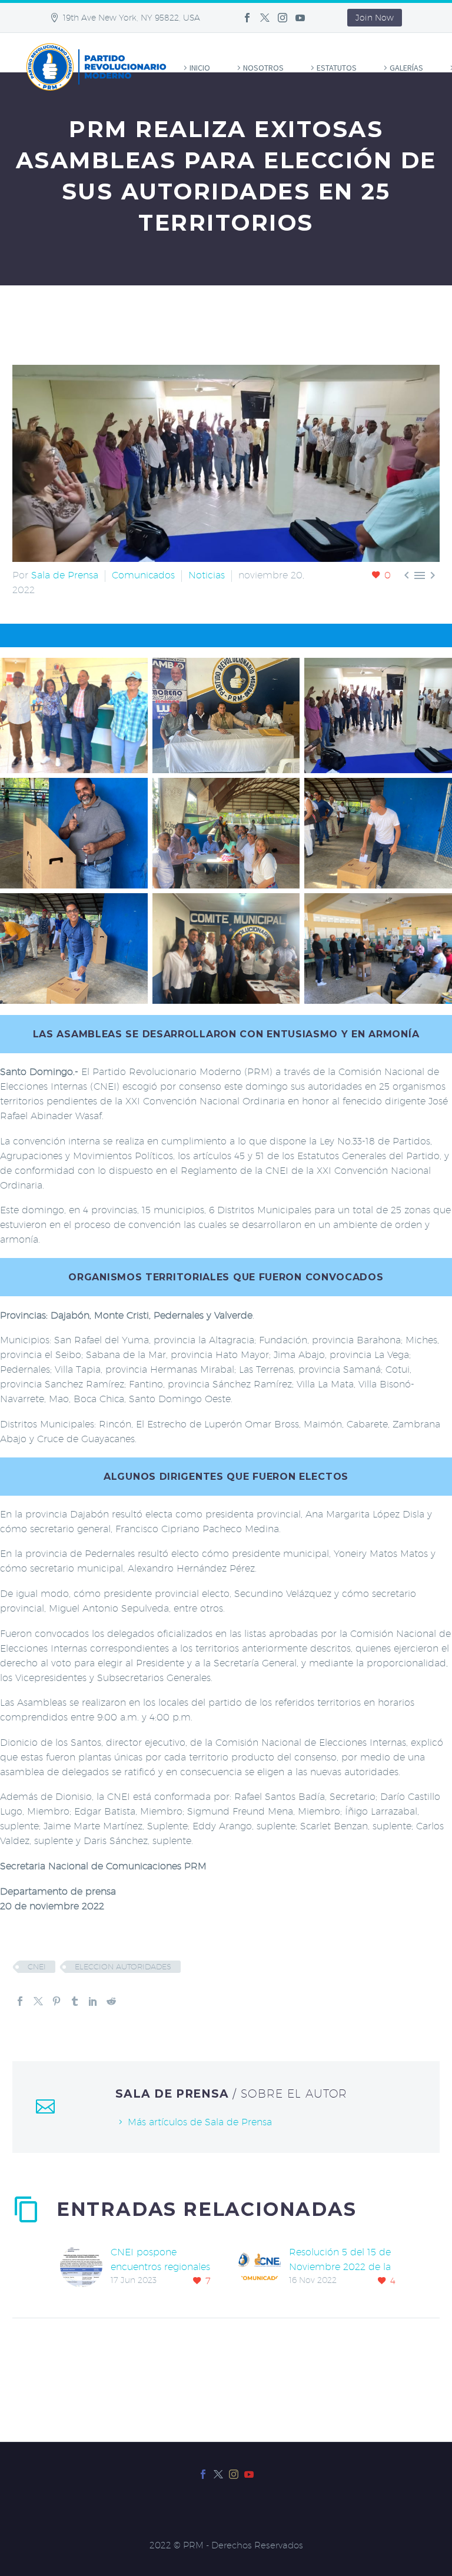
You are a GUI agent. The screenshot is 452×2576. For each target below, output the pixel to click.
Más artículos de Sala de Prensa (200, 2122)
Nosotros (263, 68)
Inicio (200, 68)
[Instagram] (282, 18)
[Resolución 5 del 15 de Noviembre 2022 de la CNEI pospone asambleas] (264, 2267)
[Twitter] (265, 18)
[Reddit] (111, 2001)
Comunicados (143, 575)
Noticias (207, 575)
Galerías (406, 68)
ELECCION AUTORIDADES (123, 1966)
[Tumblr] (75, 2001)
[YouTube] (300, 18)
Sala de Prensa (65, 575)
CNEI (37, 1966)
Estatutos (337, 68)
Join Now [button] (375, 18)
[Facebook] (247, 18)
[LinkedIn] (93, 2001)
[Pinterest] (56, 2001)
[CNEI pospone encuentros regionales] (85, 2267)
